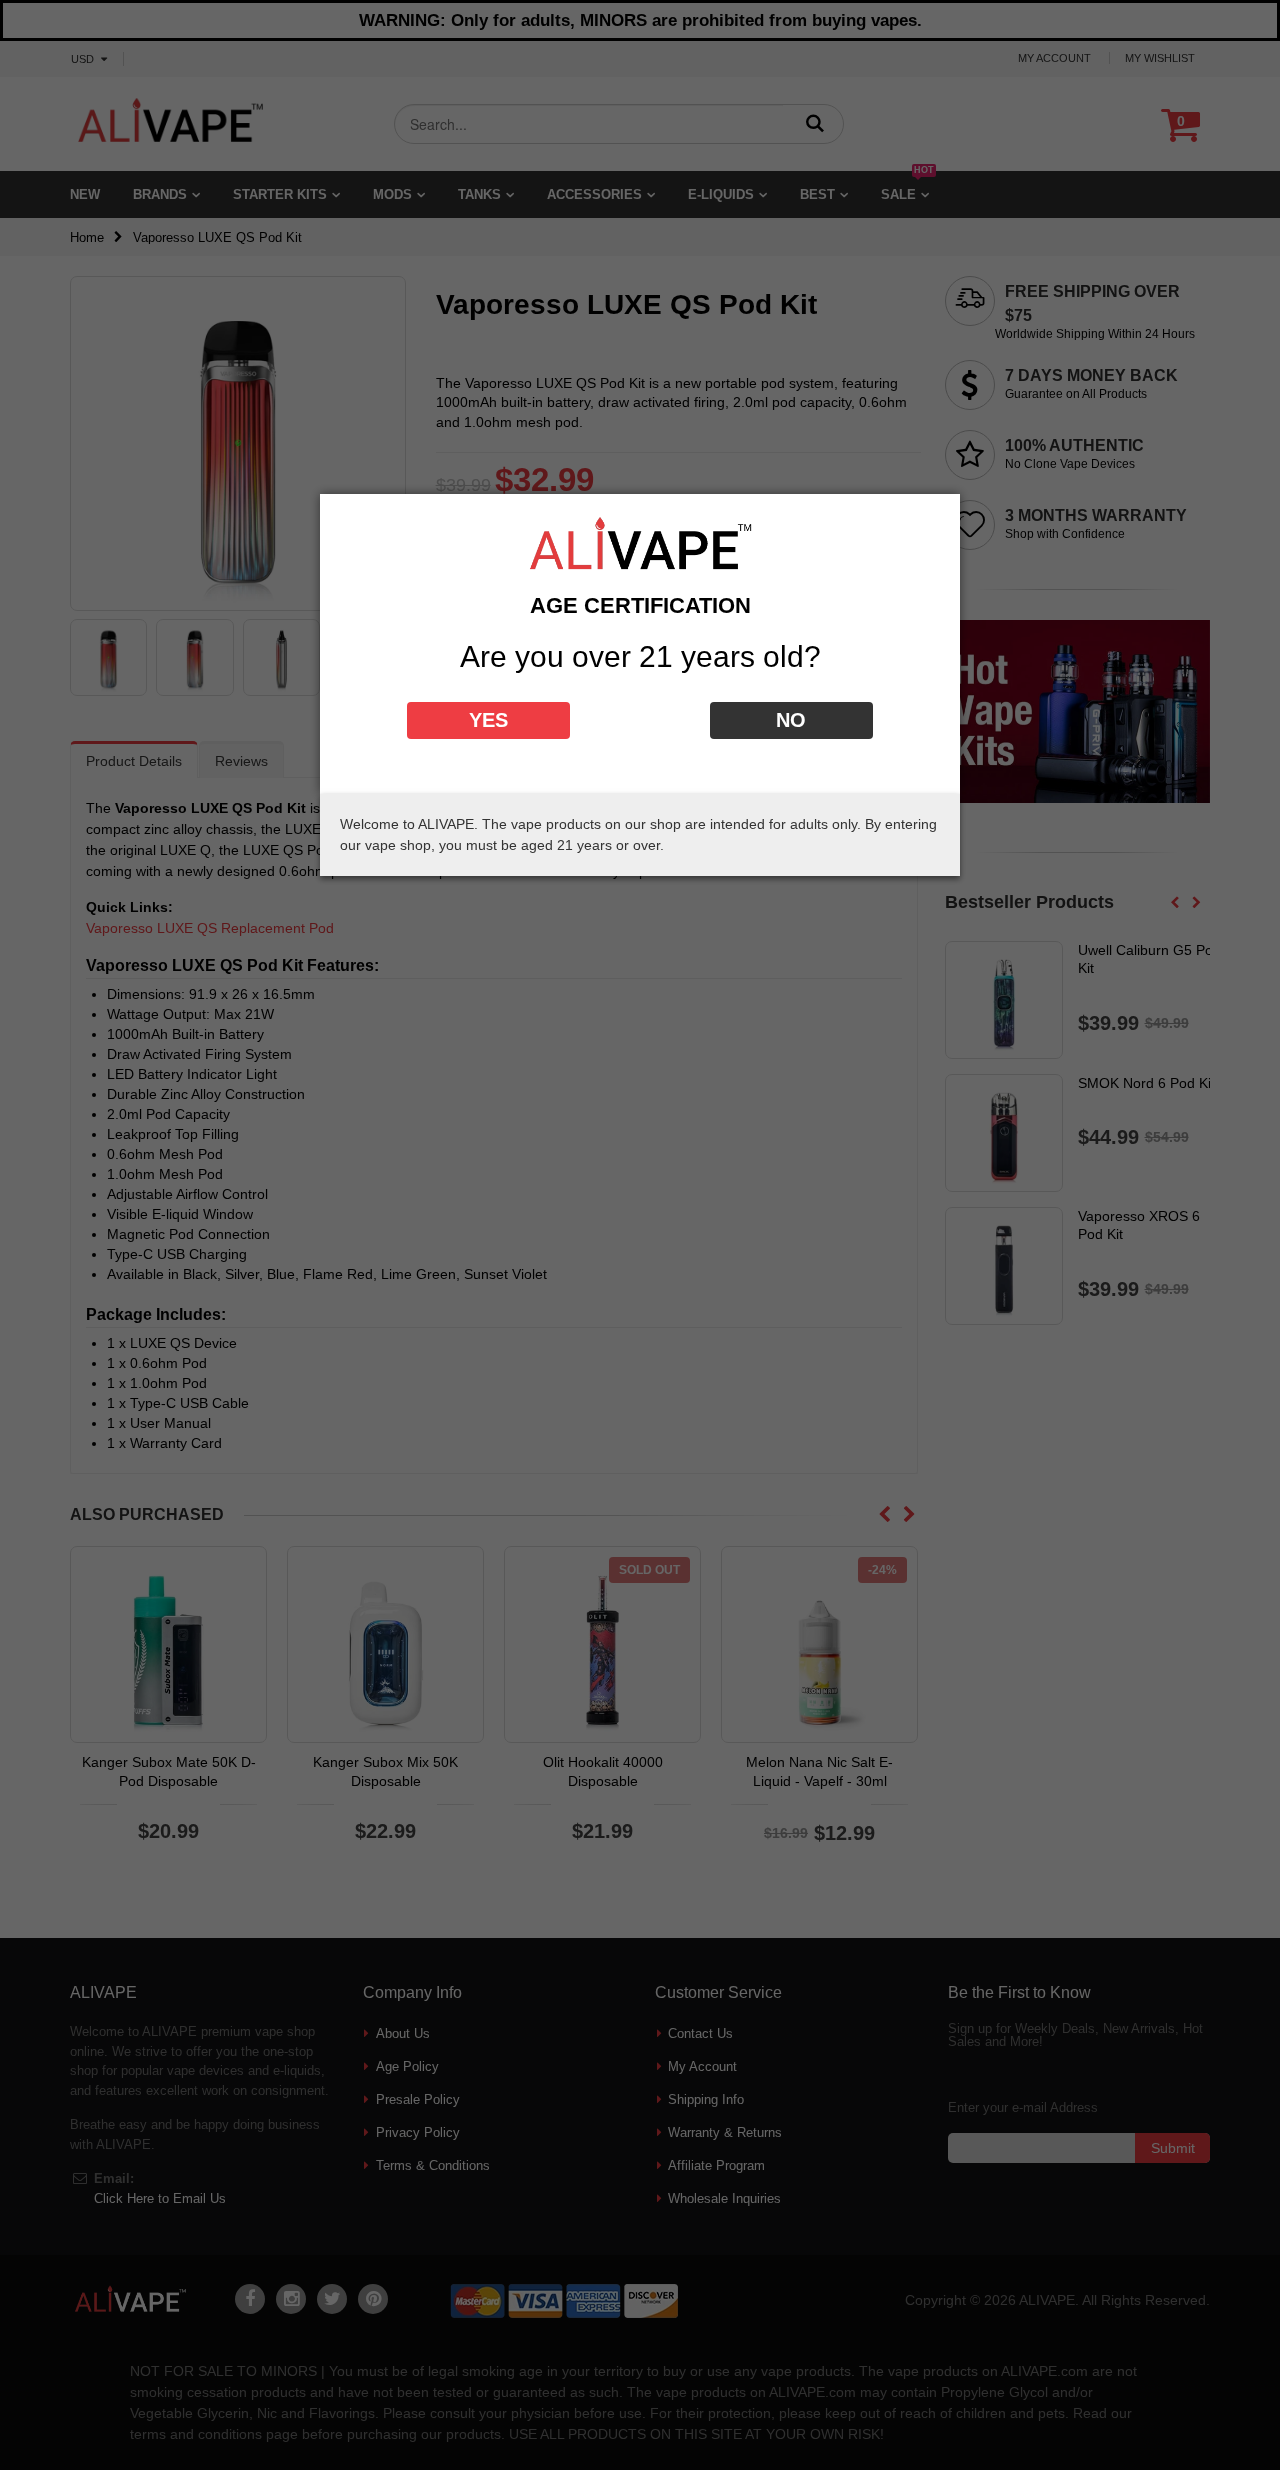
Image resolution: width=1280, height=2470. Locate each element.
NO (791, 720)
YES (488, 720)
